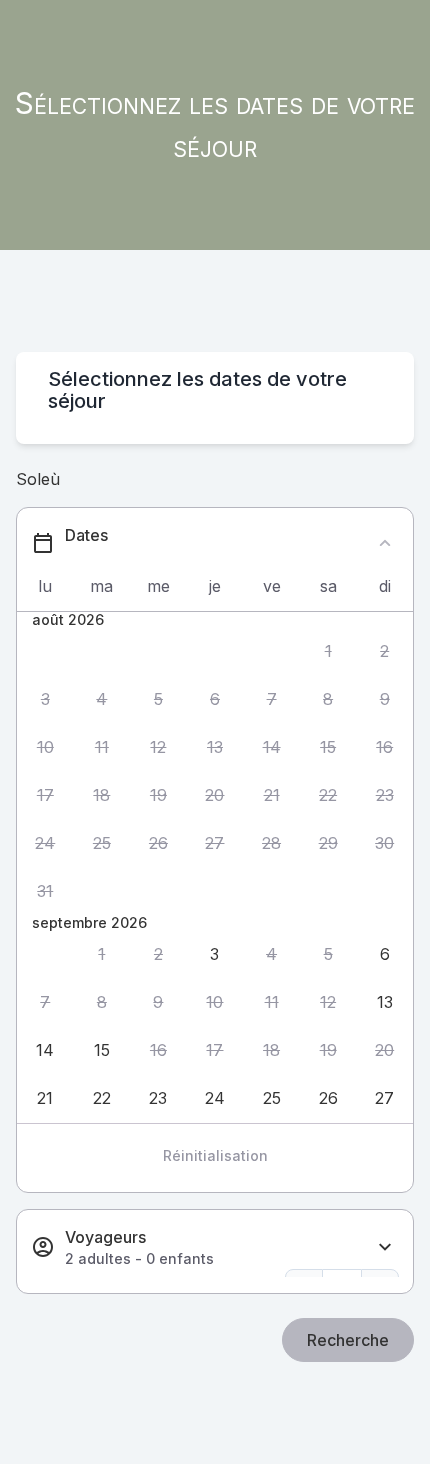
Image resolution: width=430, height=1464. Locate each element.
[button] (328, 651)
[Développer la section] (385, 1247)
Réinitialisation (215, 1155)
